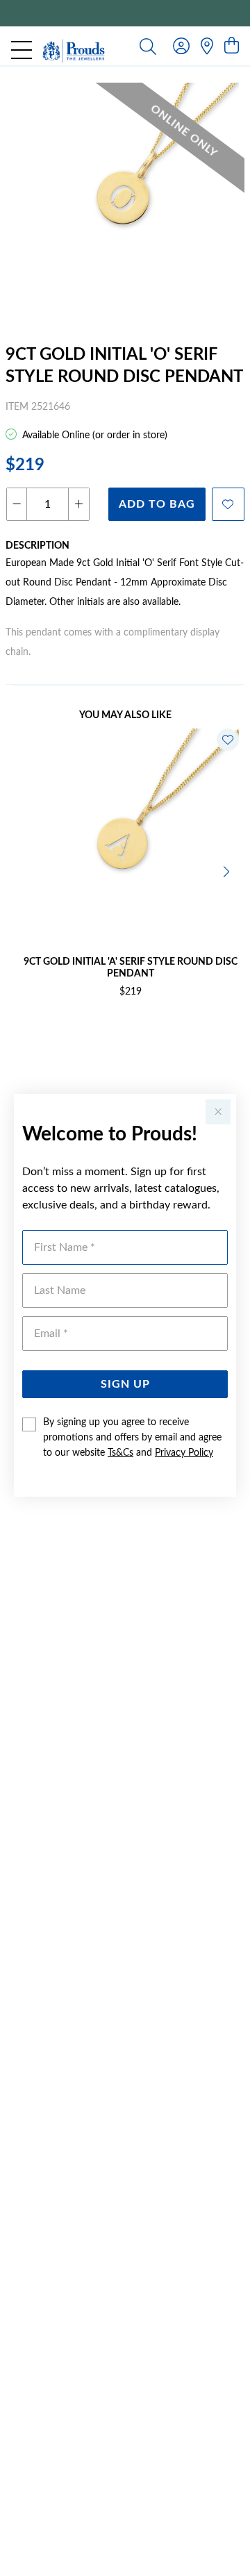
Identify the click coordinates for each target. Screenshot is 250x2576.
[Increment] (78, 504)
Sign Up (125, 1384)
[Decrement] (17, 504)
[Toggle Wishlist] (228, 740)
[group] (125, 13)
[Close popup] (218, 1112)
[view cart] (232, 47)
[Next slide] (228, 870)
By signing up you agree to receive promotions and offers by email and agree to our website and (132, 1438)
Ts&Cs (120, 1453)
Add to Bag (157, 504)
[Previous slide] (22, 870)
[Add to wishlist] (228, 504)
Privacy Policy (184, 1453)
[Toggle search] (148, 46)
